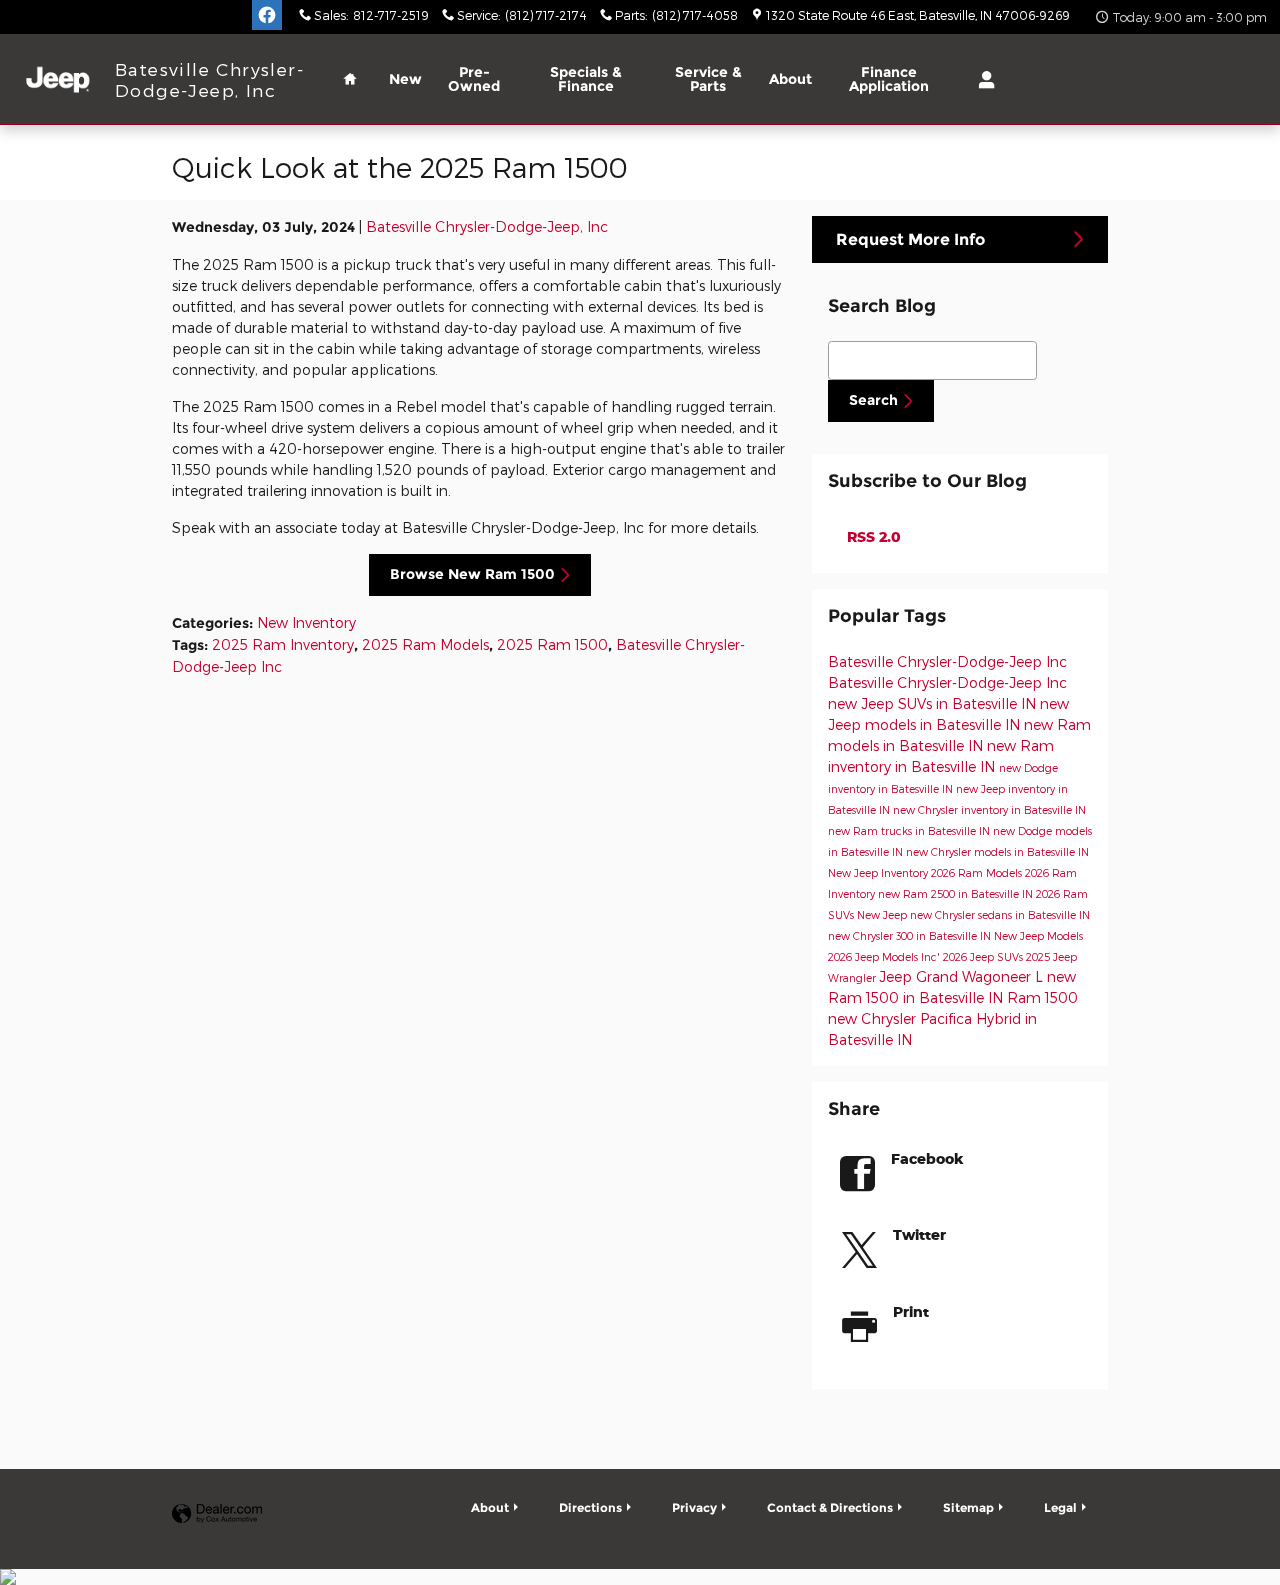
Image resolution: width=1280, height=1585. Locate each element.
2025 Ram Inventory (283, 644)
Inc (1056, 661)
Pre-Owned (474, 79)
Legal (1060, 1507)
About (790, 79)
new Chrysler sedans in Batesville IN (1000, 914)
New (405, 79)
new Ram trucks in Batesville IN (910, 830)
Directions (590, 1507)
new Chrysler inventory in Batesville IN (989, 809)
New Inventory (306, 622)
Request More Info (910, 239)
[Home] (57, 79)
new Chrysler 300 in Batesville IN (911, 935)
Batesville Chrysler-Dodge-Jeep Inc (947, 682)
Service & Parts (708, 79)
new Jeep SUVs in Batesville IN (934, 703)
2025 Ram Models (425, 644)
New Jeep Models (1038, 935)
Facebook (927, 1158)
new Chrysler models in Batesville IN (997, 851)
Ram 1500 (1042, 997)
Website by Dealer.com (217, 1514)
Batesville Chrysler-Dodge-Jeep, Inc (487, 226)
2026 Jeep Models (874, 956)
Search (873, 400)
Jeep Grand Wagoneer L (963, 976)
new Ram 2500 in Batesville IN (957, 893)
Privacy (694, 1507)
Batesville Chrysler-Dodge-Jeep (937, 661)
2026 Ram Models (978, 872)
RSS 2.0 (872, 536)
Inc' (932, 956)
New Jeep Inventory (879, 872)
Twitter (919, 1234)
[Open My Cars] (981, 80)
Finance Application (889, 79)
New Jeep (883, 914)
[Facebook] (267, 15)
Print (911, 1311)
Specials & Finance (586, 79)
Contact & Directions (830, 1507)
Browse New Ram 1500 (472, 574)
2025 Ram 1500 (552, 644)
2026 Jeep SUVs (984, 956)
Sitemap (968, 1507)
